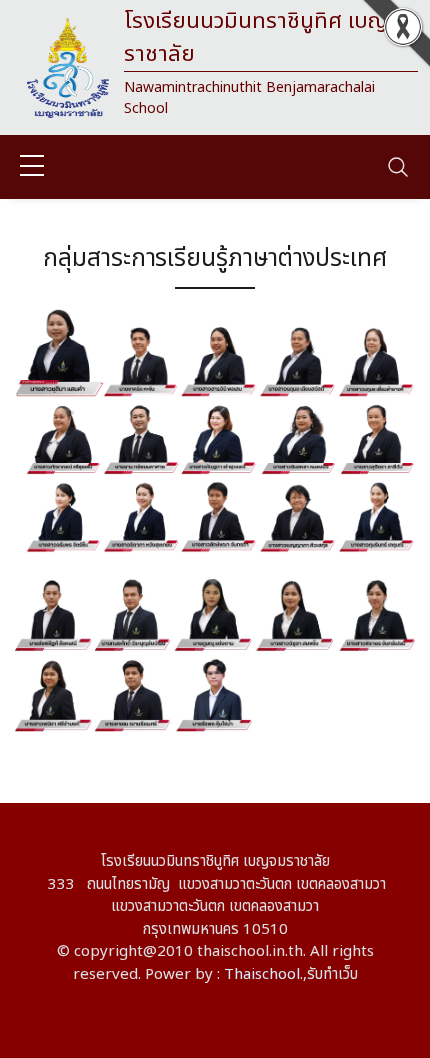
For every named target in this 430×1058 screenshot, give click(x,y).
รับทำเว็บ (332, 974)
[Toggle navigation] (398, 167)
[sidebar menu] (32, 167)
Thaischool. (263, 974)
